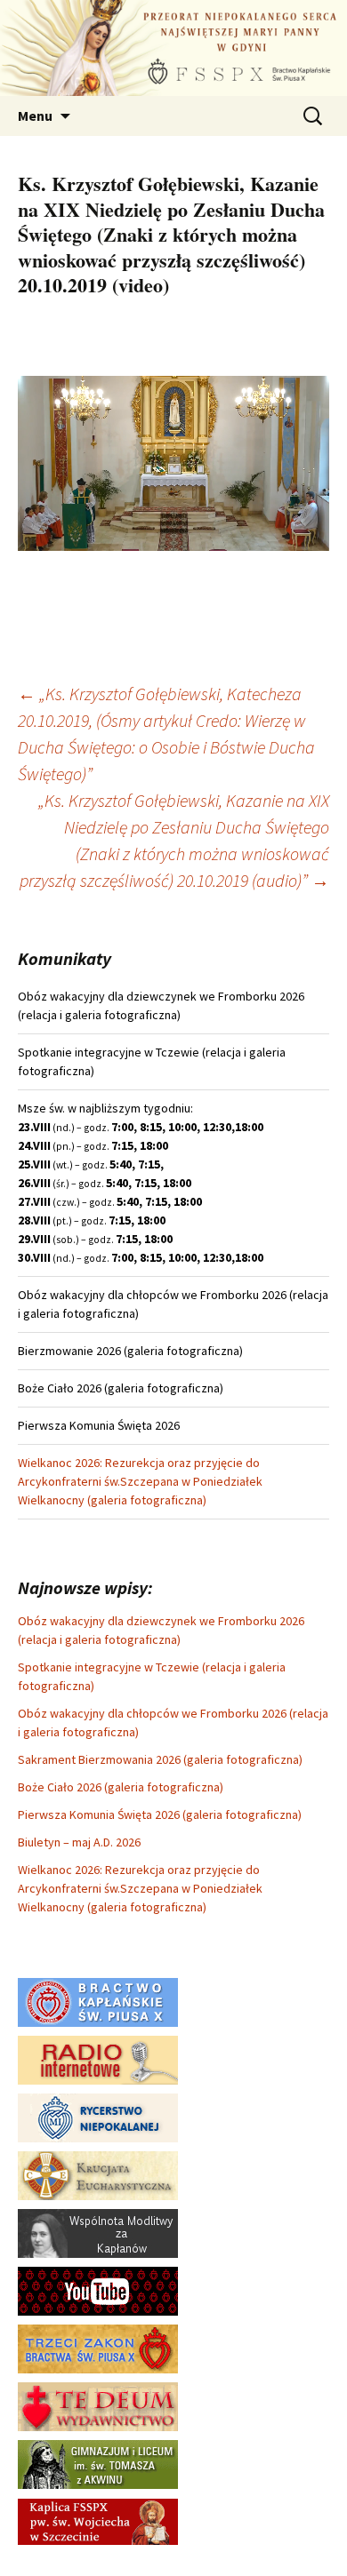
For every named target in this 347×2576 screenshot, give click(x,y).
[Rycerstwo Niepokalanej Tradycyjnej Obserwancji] (98, 2117)
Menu (35, 116)
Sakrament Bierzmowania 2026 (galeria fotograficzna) (160, 1759)
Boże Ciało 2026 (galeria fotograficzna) (121, 1787)
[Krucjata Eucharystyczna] (98, 2174)
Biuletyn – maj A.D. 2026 (79, 1842)
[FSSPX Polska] (98, 2290)
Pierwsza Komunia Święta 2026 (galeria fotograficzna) (160, 1814)
